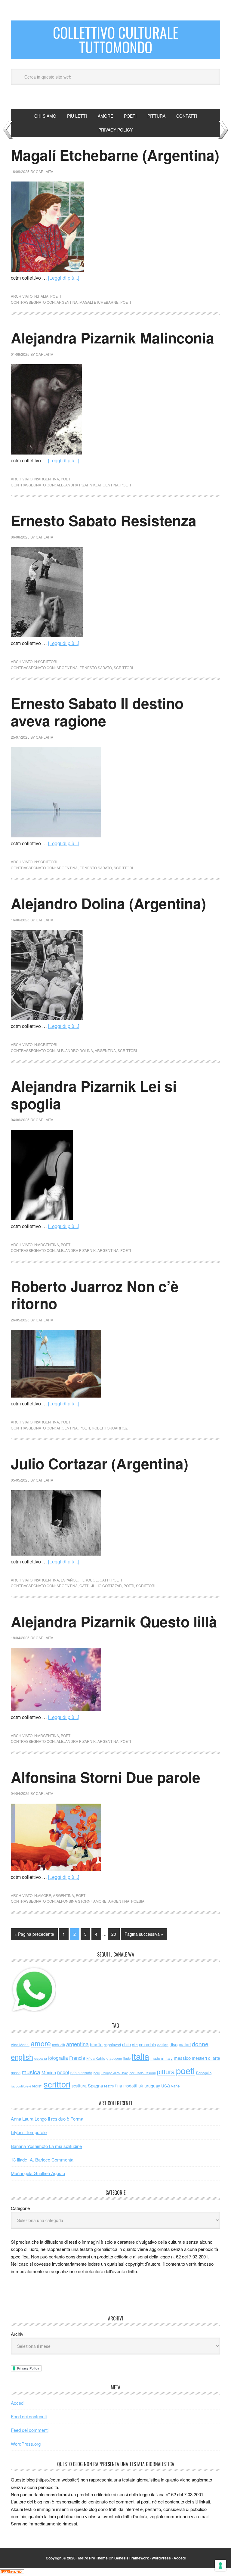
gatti (105, 1580)
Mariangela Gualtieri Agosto (38, 2173)
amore (45, 1895)
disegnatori (180, 2044)
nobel (63, 2072)
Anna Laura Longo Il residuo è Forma (47, 2119)
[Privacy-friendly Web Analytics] (12, 2572)
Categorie (20, 2208)
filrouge (89, 1580)
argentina (67, 302)
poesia (138, 1901)
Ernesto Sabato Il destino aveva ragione (97, 712)
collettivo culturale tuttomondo (116, 40)
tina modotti (126, 2086)
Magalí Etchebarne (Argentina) (115, 155)
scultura (79, 2086)
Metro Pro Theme (93, 2558)
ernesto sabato (96, 667)
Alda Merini (20, 2045)
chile (126, 2044)
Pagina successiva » (144, 1934)
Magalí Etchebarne (99, 302)
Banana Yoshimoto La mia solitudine (46, 2146)
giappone (114, 2058)
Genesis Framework (132, 2558)
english (22, 2057)
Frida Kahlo (96, 2058)
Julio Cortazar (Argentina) (100, 1463)
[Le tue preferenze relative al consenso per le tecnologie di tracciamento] (220, 2565)
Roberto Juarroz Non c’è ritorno (95, 1295)
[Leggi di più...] (64, 278)
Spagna (95, 2086)
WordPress (161, 2558)
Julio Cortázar (106, 1586)
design (163, 2045)
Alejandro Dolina (75, 1050)
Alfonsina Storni (74, 1901)
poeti (55, 296)
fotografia (58, 2058)
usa (166, 2085)
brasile (96, 2044)
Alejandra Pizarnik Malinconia (112, 338)
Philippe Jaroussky (114, 2073)
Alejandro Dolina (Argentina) (108, 903)
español (69, 1580)
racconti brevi (21, 2086)
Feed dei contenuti (29, 2416)
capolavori (112, 2045)
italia (43, 296)
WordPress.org (26, 2444)
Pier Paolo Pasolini (142, 2073)
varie (175, 2086)
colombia (148, 2044)
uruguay (152, 2086)
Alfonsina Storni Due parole (106, 1777)
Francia (77, 2058)
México (49, 2072)
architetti (59, 2045)
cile (135, 2045)
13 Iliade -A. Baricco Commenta (42, 2160)
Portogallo (204, 2073)
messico (182, 2058)
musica (31, 2072)
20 (114, 1934)
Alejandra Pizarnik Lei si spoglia (94, 1095)
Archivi (18, 2334)
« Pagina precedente (34, 1934)
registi (37, 2086)
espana (41, 2058)
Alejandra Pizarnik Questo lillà (114, 1621)
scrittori (48, 661)
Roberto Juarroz (110, 1428)
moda (16, 2073)
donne (200, 2044)
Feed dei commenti (30, 2430)
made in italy (162, 2058)
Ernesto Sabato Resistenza (104, 520)
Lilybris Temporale (29, 2132)
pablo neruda (81, 2073)
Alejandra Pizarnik (76, 485)
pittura (166, 2071)
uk (141, 2086)
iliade (127, 2058)
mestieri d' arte (206, 2058)
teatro (109, 2086)
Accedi (18, 2403)
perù (97, 2073)
